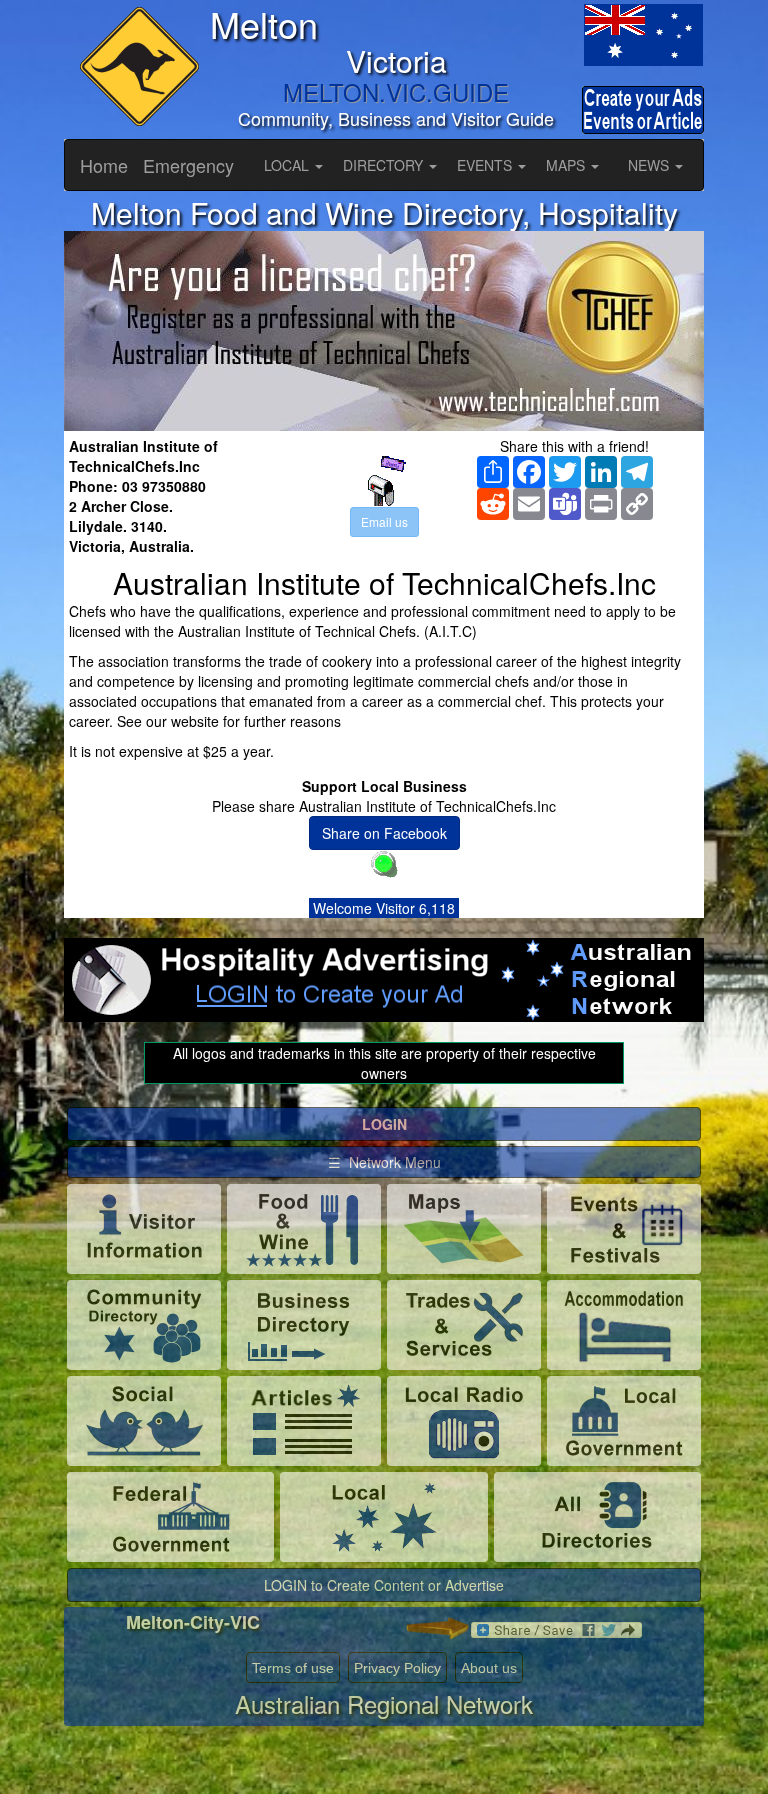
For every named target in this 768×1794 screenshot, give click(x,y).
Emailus (384, 521)
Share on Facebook (384, 833)
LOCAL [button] (288, 165)
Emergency (188, 165)
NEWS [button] (650, 165)
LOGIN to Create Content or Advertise (384, 1585)
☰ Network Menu (384, 1162)
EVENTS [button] (486, 165)
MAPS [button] (567, 165)
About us (489, 1668)
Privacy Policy (397, 1668)
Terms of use (293, 1668)
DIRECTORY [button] (385, 165)
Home (104, 165)
